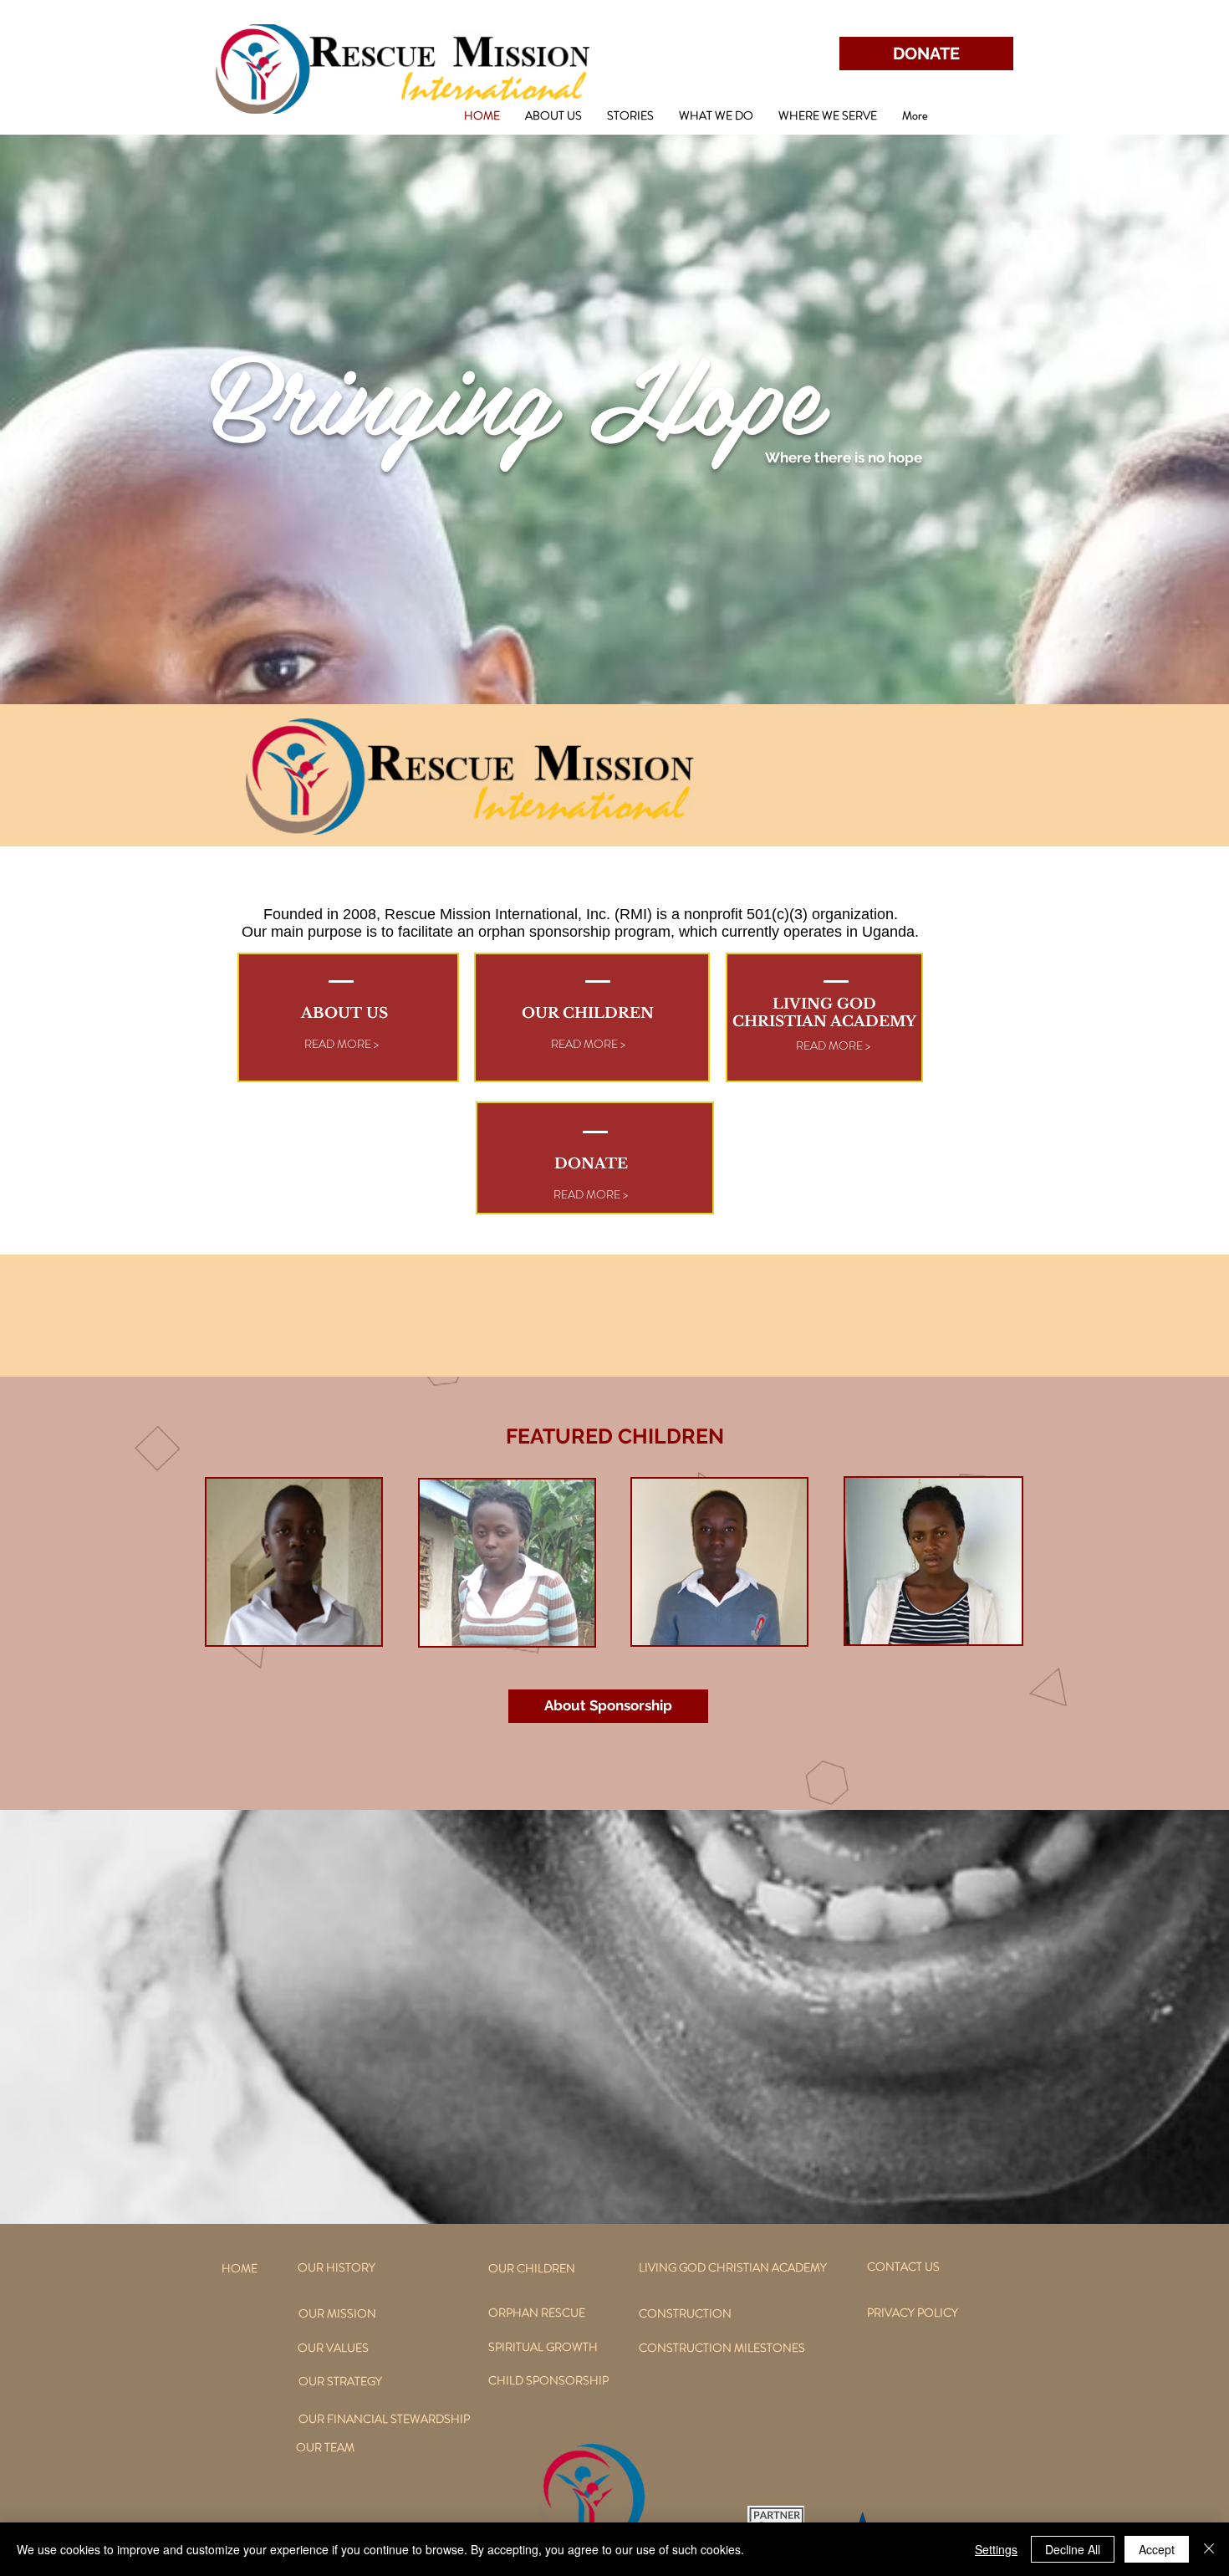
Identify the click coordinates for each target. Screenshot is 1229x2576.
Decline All (1073, 2549)
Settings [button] (996, 2549)
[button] (553, 116)
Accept (1157, 2549)
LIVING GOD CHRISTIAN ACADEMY (824, 1013)
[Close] (1209, 2549)
